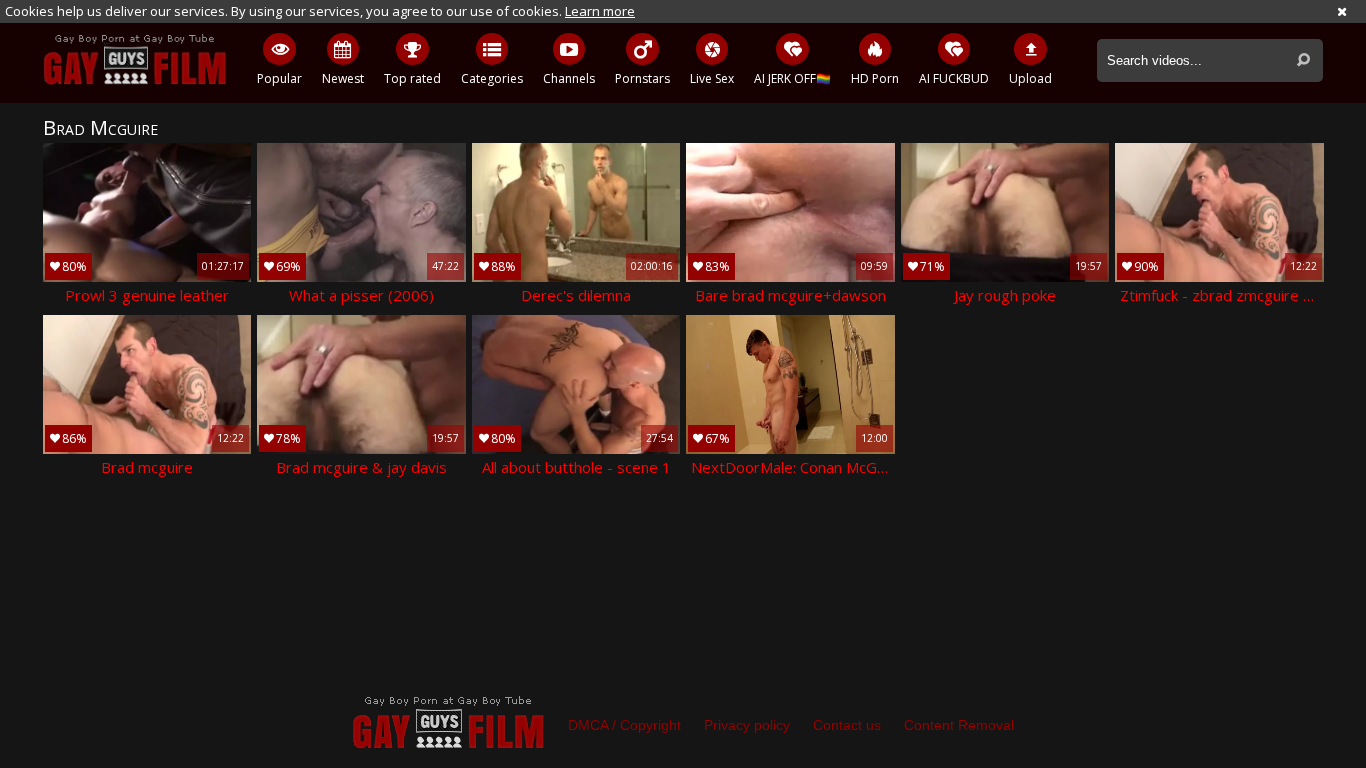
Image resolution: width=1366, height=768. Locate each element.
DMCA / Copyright (624, 725)
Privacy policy (747, 725)
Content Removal (959, 725)
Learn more (600, 11)
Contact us (847, 725)
